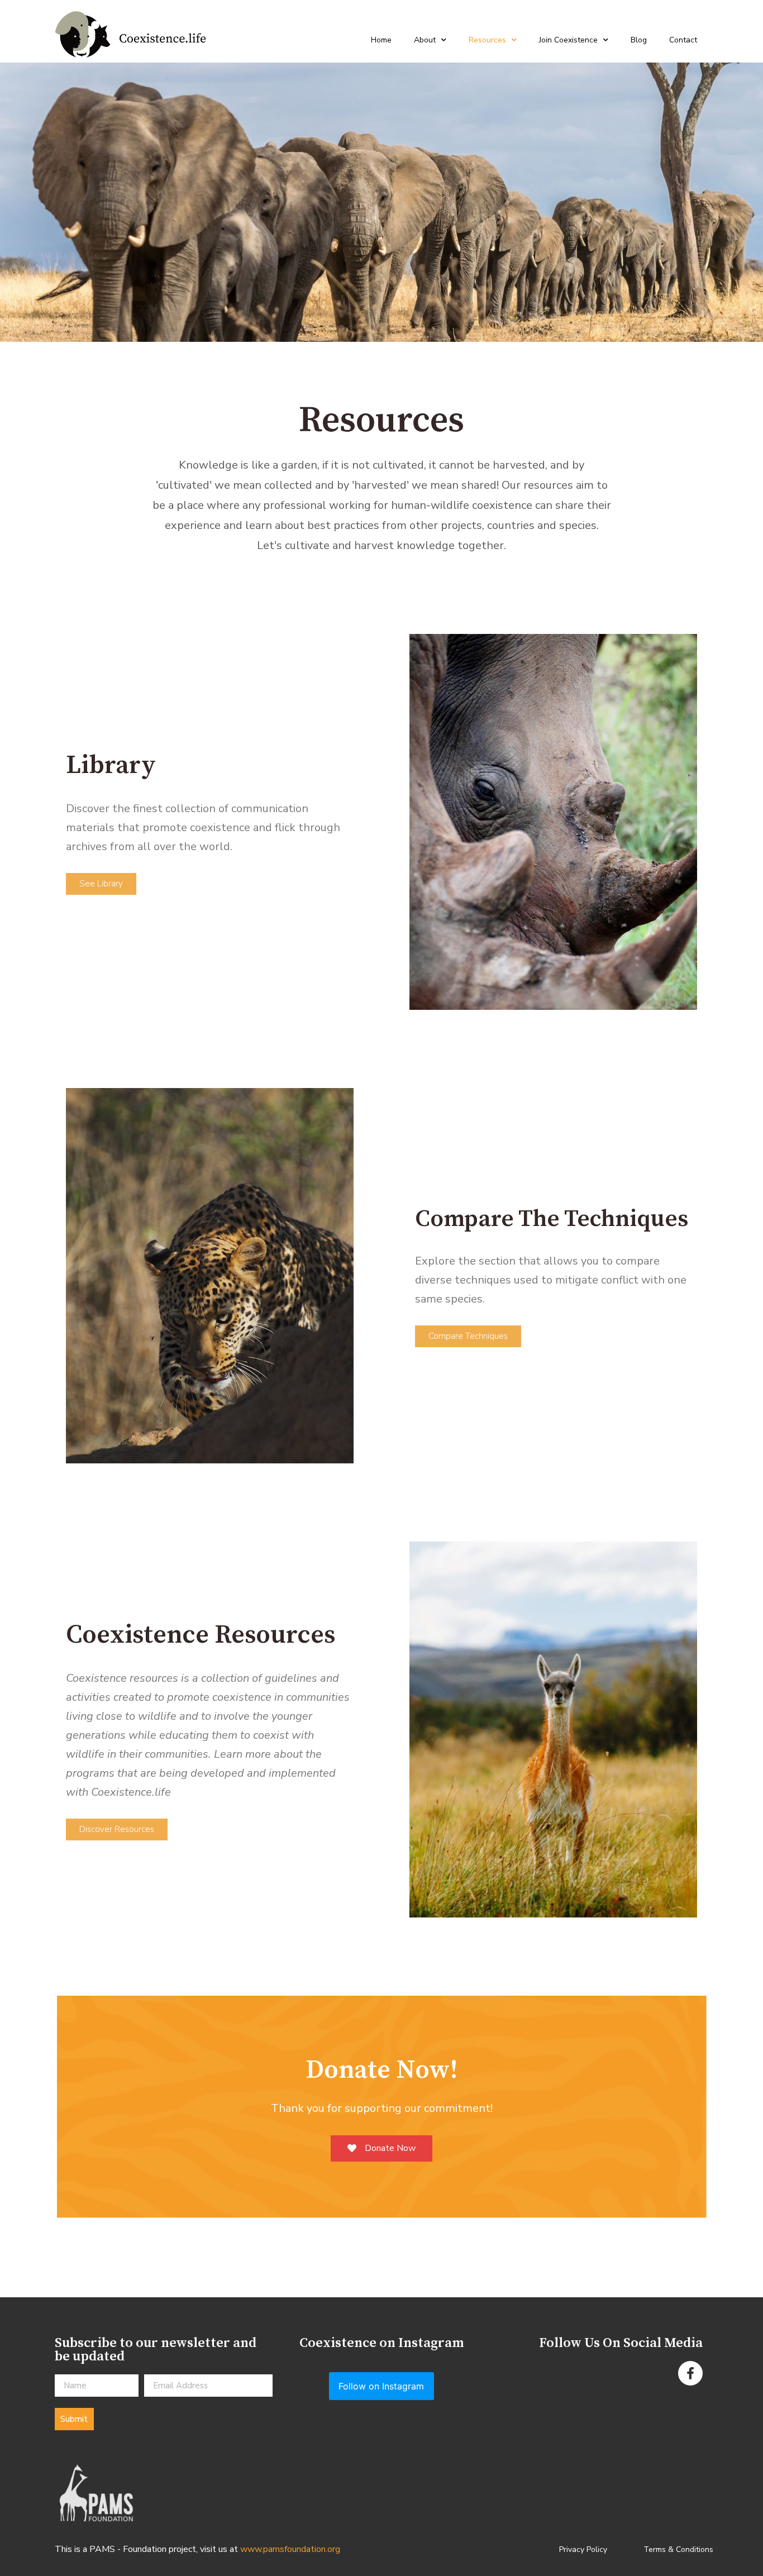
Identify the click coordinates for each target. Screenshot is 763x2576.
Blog (639, 40)
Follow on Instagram (381, 2386)
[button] (101, 884)
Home (381, 40)
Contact (683, 40)
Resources (487, 40)
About (425, 40)
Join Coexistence (568, 40)
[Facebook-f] (690, 2373)
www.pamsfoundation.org (290, 2549)
